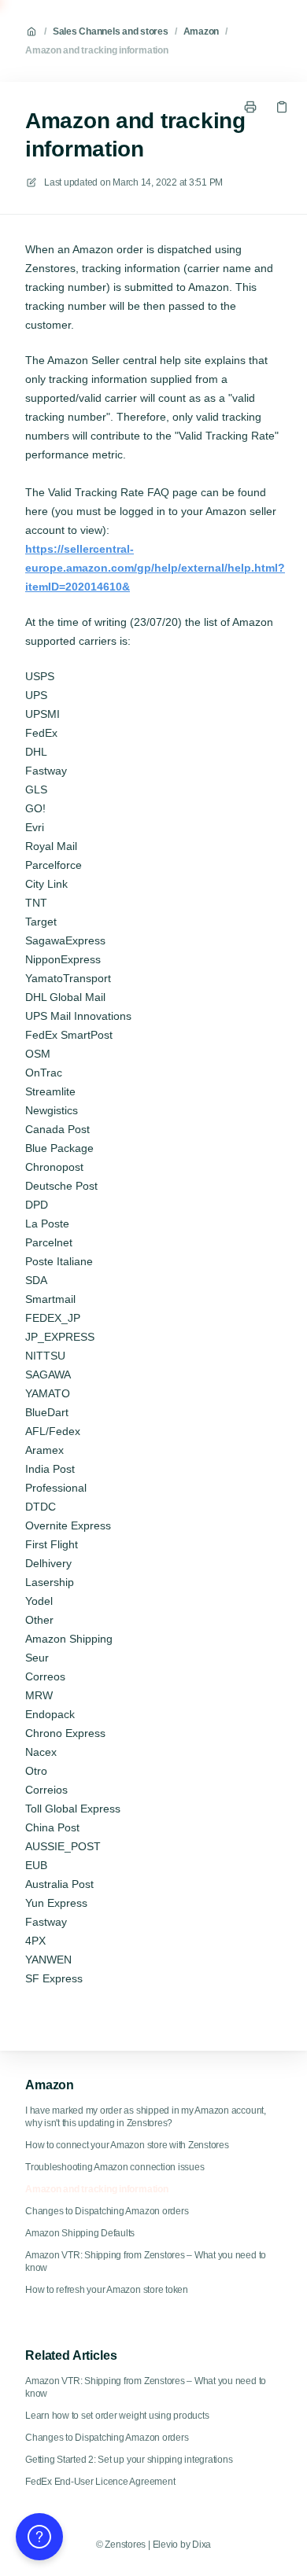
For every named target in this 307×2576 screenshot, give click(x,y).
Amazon (202, 31)
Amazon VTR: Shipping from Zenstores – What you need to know (146, 2261)
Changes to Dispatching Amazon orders (107, 2211)
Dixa (202, 2545)
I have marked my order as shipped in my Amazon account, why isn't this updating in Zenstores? (146, 2117)
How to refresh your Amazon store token (107, 2290)
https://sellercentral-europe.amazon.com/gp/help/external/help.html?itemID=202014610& (155, 568)
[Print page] (250, 107)
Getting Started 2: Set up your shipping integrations (129, 2460)
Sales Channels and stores (111, 31)
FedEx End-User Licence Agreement (100, 2482)
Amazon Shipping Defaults (80, 2233)
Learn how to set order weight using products (117, 2416)
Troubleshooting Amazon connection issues (115, 2167)
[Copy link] (282, 107)
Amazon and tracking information (97, 50)
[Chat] (39, 2537)
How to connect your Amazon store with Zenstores (127, 2145)
